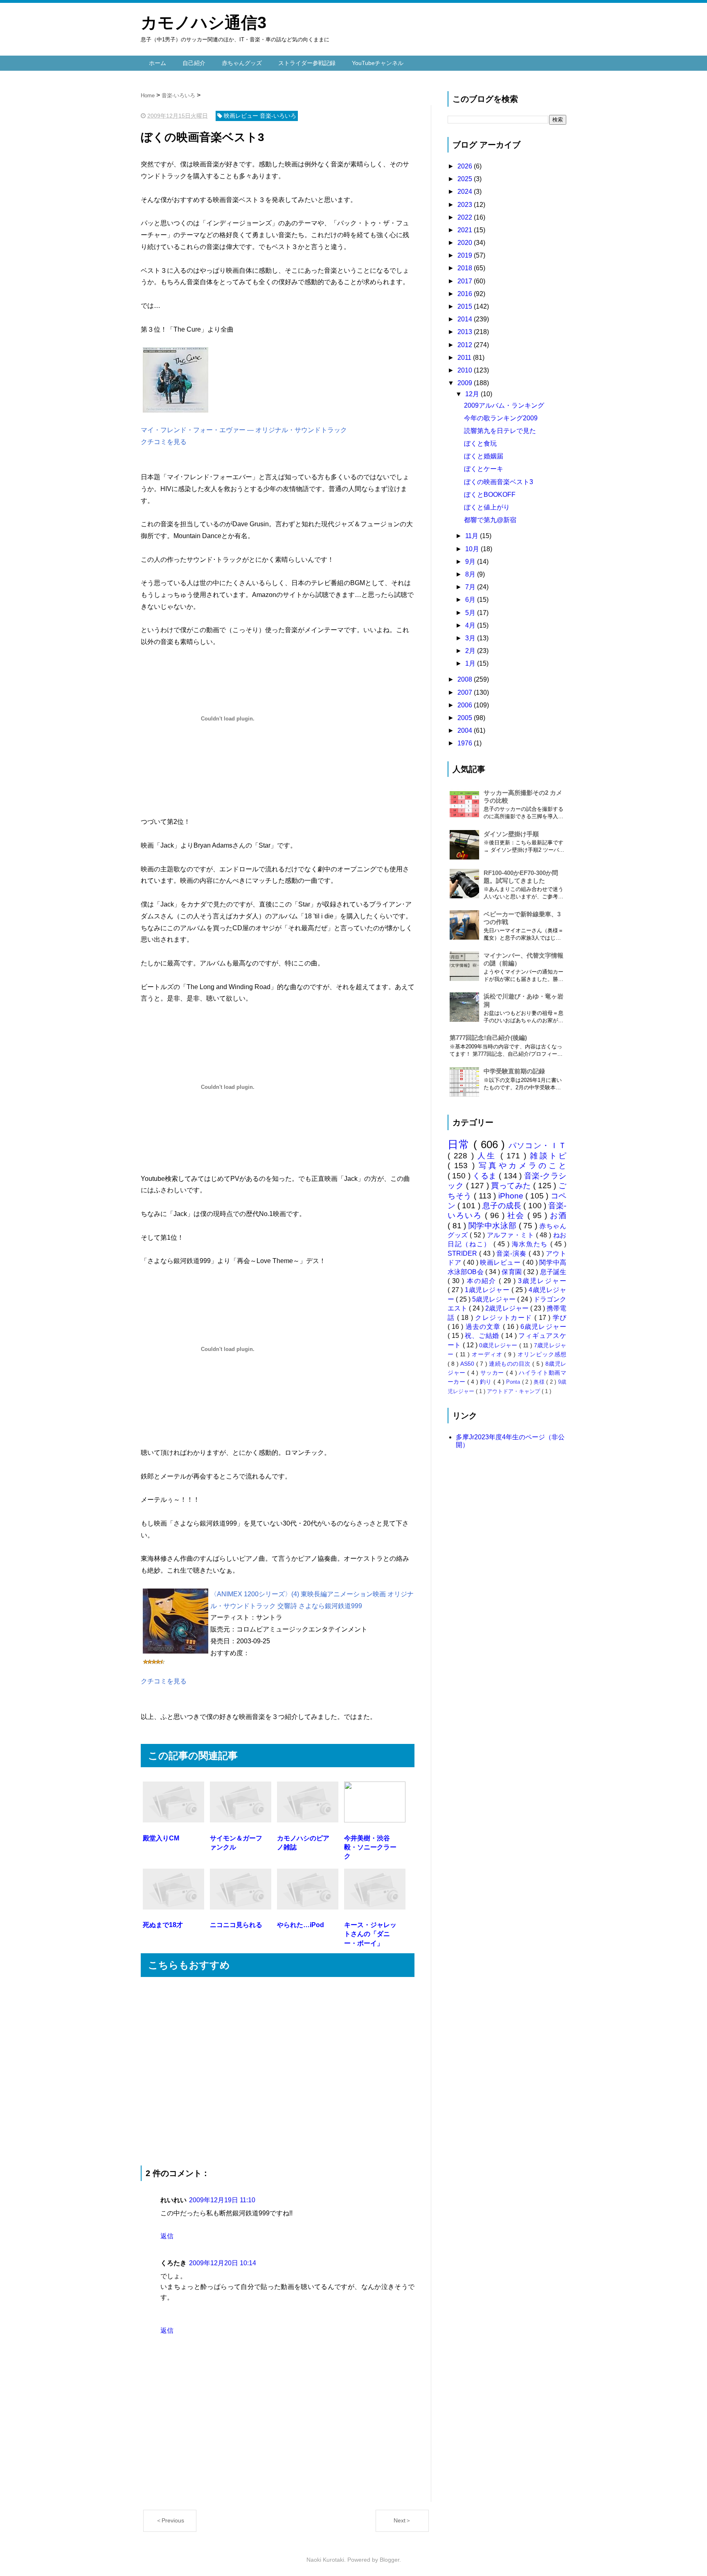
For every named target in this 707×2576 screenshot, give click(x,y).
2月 (471, 651)
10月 (473, 549)
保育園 (512, 1272)
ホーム (158, 63)
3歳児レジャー (542, 1281)
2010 (466, 370)
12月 (473, 394)
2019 (466, 255)
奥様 (540, 1382)
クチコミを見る (164, 442)
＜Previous (170, 2520)
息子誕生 (553, 1272)
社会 (517, 1215)
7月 (471, 587)
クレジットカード (505, 1318)
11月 (473, 536)
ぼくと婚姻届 (484, 456)
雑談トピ (548, 1156)
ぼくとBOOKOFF (490, 495)
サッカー (493, 1373)
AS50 (468, 1364)
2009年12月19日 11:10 (222, 2200)
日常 (460, 1144)
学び (560, 1318)
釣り (487, 1382)
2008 (466, 679)
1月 (471, 663)
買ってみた (512, 1186)
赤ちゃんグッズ (242, 63)
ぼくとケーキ (484, 469)
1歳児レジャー (488, 1290)
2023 (466, 205)
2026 (466, 166)
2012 (466, 345)
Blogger (390, 2560)
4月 (471, 625)
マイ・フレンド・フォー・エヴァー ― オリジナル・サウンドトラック (244, 430)
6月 (471, 600)
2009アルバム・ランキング (504, 405)
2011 (465, 358)
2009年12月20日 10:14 (223, 2263)
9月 (471, 562)
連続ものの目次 (511, 1364)
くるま (486, 1176)
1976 (466, 743)
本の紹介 (483, 1281)
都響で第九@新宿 (490, 520)
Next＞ (402, 2520)
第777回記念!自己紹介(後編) (488, 1038)
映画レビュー (501, 1262)
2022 (466, 217)
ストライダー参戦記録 (307, 63)
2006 (466, 705)
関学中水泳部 (494, 1226)
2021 (466, 230)
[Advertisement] (278, 2071)
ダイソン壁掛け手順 (511, 834)
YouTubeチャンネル (378, 63)
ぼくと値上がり (487, 507)
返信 (167, 2236)
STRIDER (463, 1253)
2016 (466, 294)
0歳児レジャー (499, 1345)
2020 (466, 243)
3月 (471, 638)
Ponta (514, 1382)
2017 (466, 281)
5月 (471, 613)
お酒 (558, 1215)
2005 (466, 718)
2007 (466, 692)
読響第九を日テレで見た (500, 431)
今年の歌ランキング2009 (501, 418)
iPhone (512, 1196)
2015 (466, 306)
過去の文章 (484, 1327)
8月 (471, 574)
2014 (466, 319)
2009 (466, 383)
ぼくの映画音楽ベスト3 (499, 482)
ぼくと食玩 (480, 443)
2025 (466, 179)
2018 (466, 268)
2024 (466, 192)
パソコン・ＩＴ (538, 1146)
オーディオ (488, 1354)
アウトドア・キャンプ (514, 1391)
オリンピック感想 (542, 1354)
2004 (466, 730)
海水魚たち (531, 1244)
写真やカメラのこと (522, 1166)
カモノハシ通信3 (204, 22)
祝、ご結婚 (483, 1336)
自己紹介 (194, 63)
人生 (489, 1156)
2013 (466, 332)
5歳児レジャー (494, 1299)
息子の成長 (503, 1206)
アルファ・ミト (511, 1235)
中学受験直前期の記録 (514, 1071)
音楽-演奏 (512, 1253)
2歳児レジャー (508, 1308)
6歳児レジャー (543, 1327)
